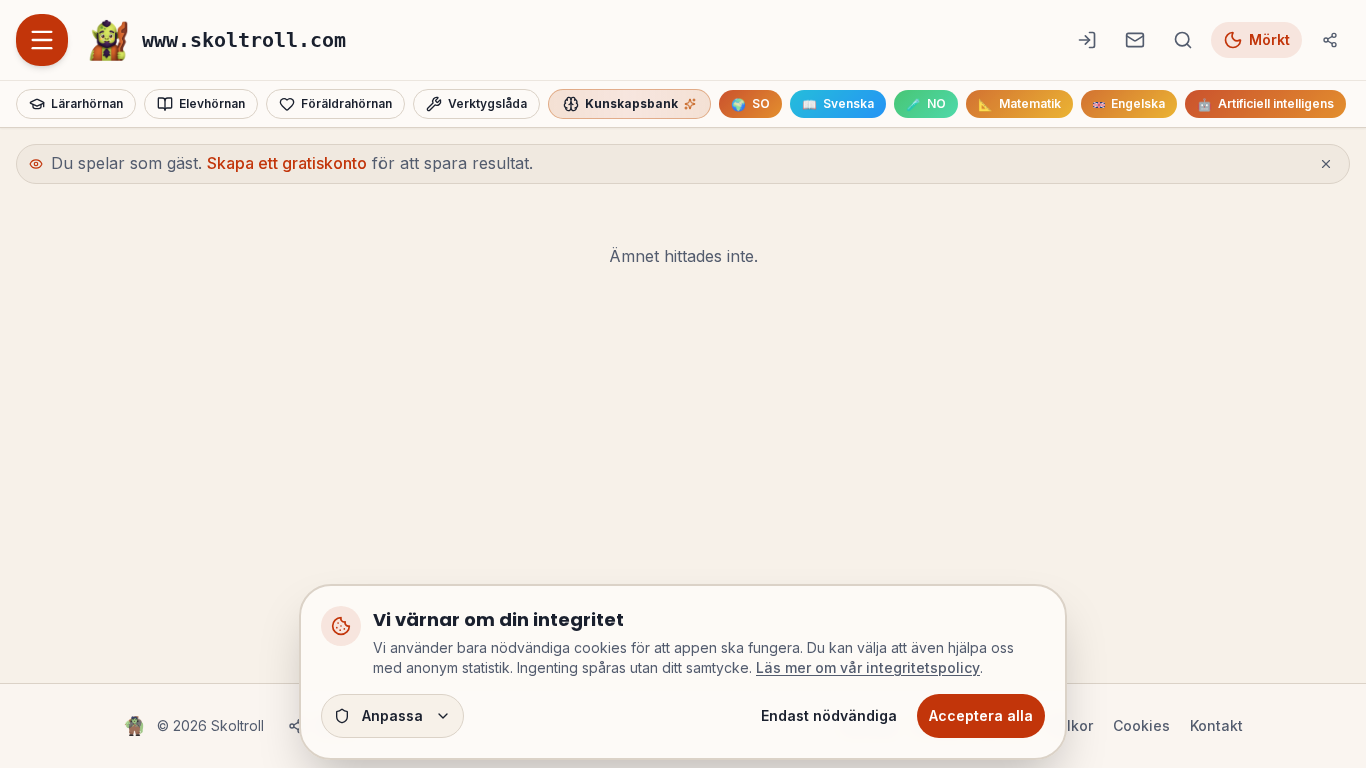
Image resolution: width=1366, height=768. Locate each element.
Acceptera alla (981, 715)
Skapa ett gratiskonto (287, 163)
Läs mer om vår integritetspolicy (868, 667)
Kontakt (1216, 725)
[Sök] (1183, 40)
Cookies (1141, 725)
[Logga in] (1087, 40)
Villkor (1071, 725)
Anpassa (392, 715)
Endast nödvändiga (829, 715)
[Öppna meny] (42, 40)
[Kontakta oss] (1135, 40)
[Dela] (1330, 40)
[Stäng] (1326, 164)
